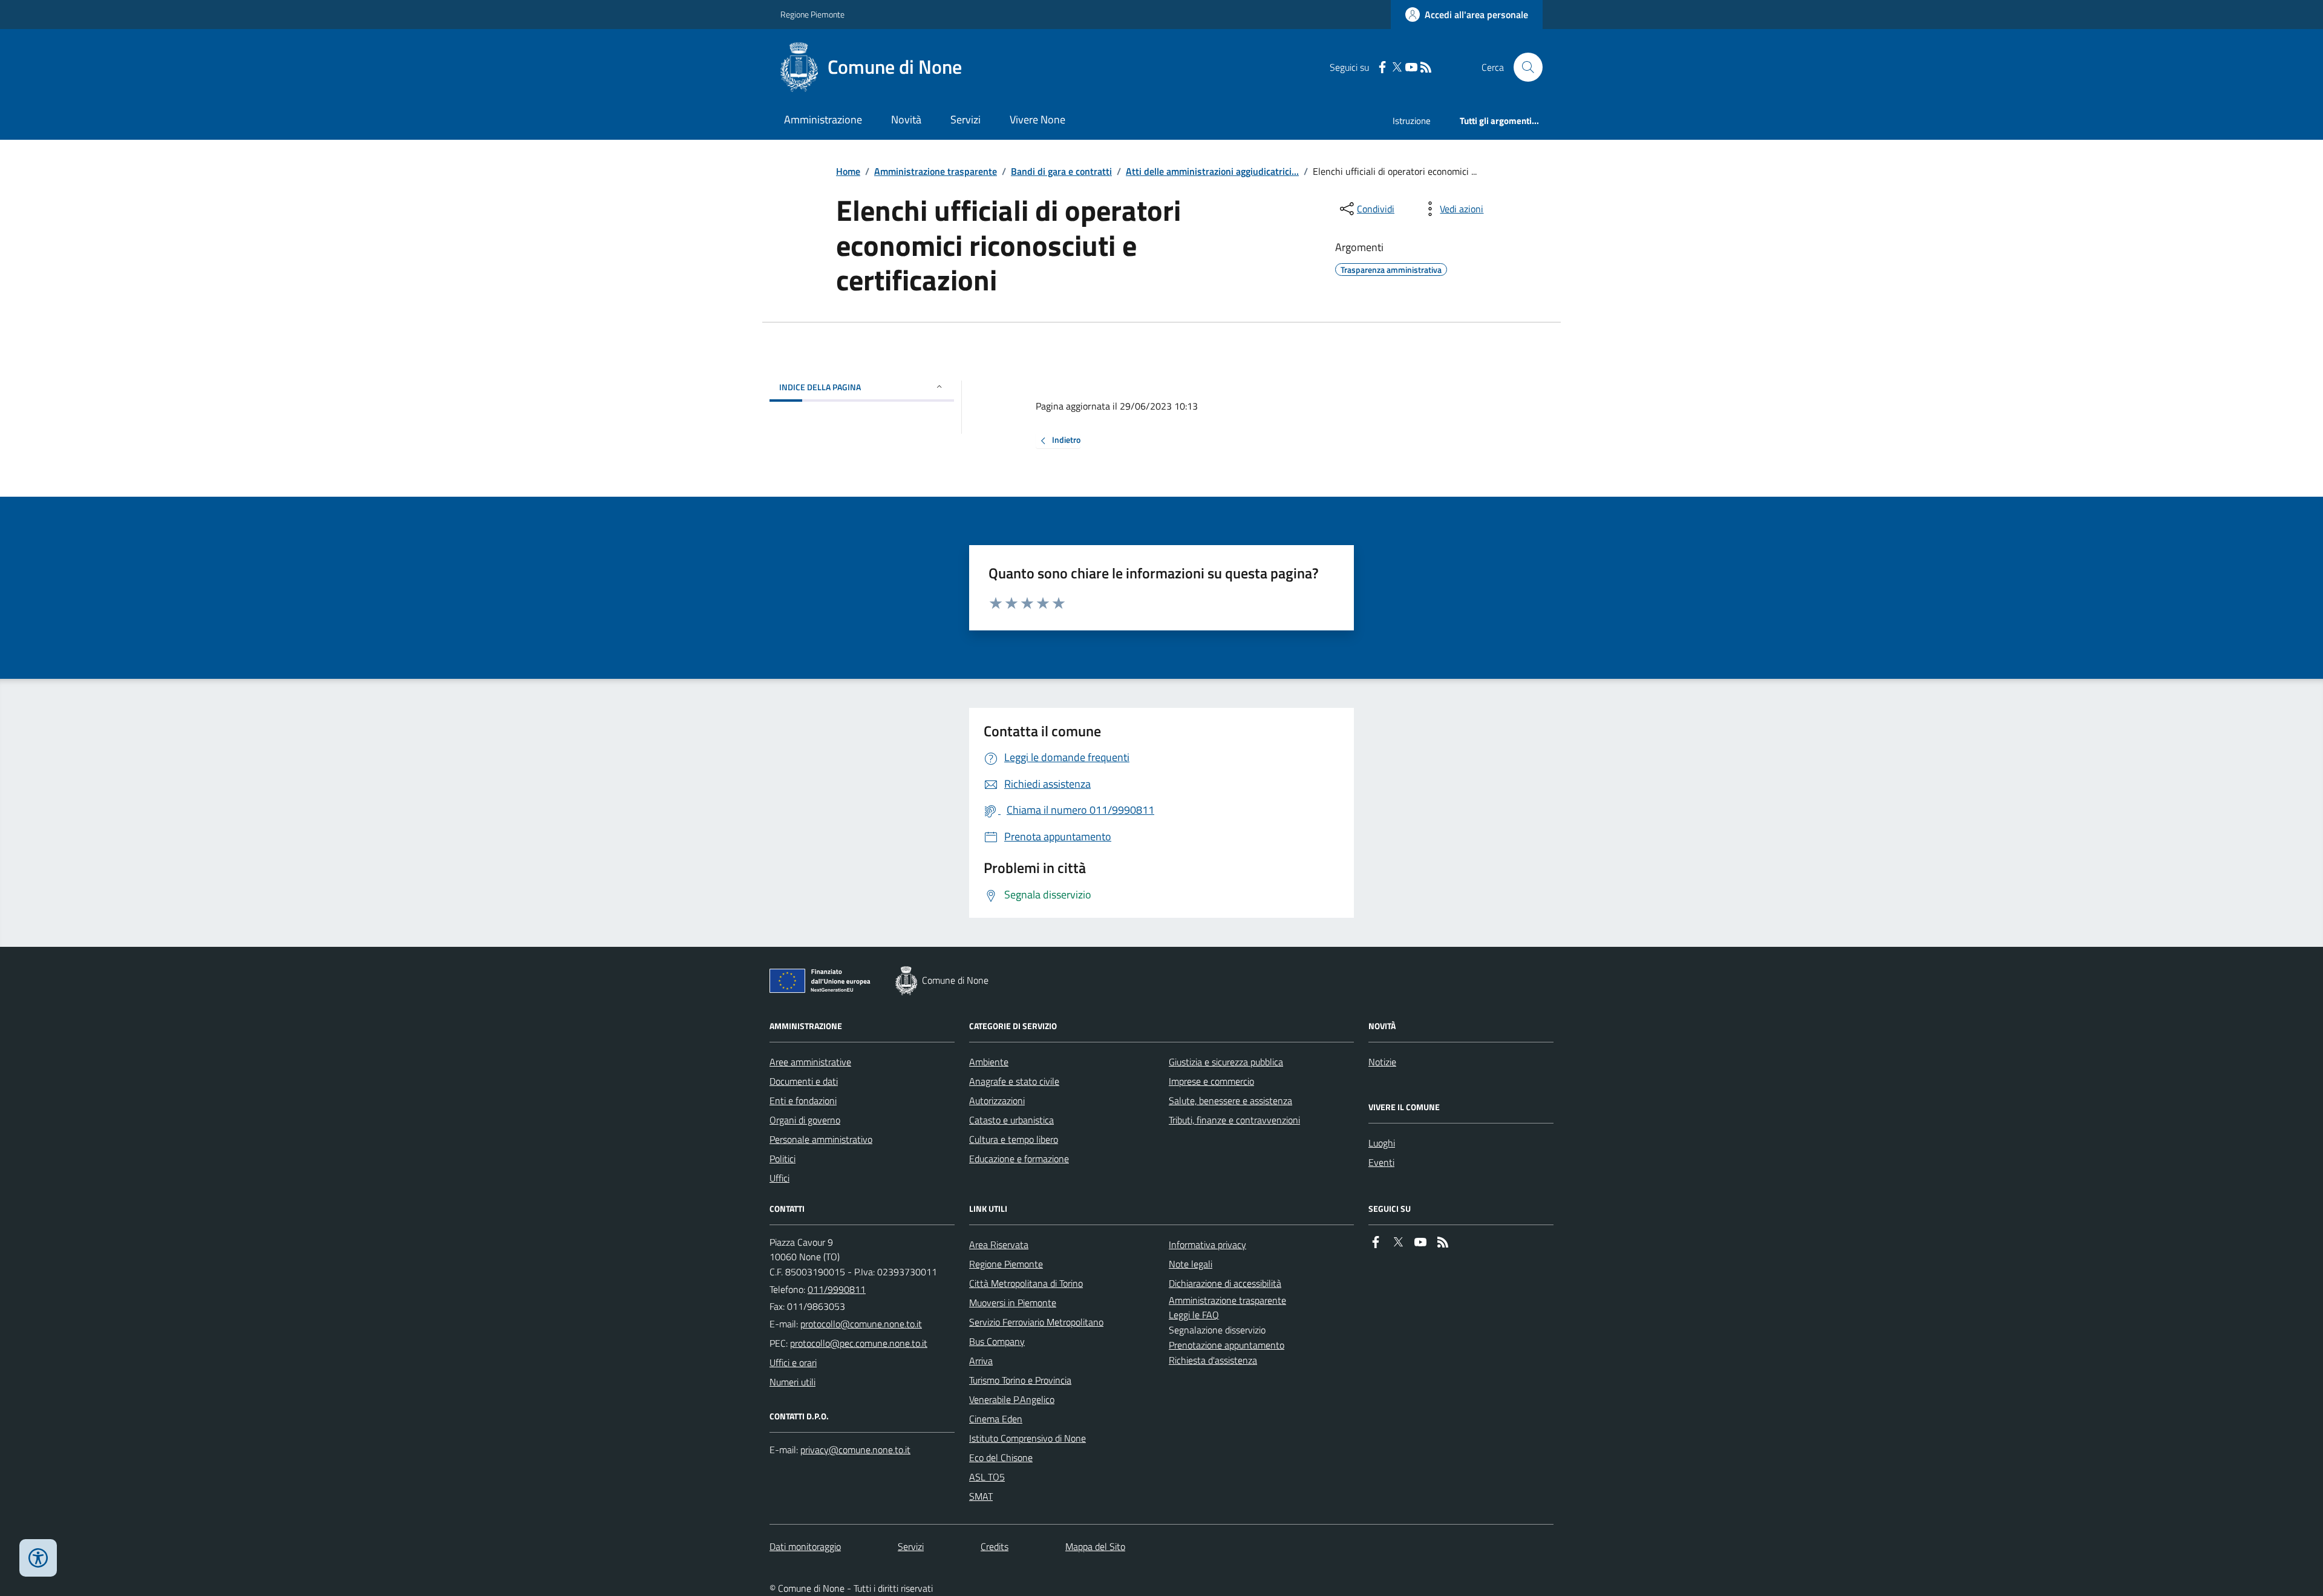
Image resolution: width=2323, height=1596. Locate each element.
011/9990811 (837, 1289)
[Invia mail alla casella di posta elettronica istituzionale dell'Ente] (861, 1324)
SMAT (981, 1496)
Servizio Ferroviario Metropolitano (1036, 1322)
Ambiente (989, 1062)
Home (848, 171)
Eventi (1381, 1162)
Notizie (1382, 1062)
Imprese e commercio (1211, 1081)
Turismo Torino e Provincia (1020, 1380)
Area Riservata (999, 1244)
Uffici (779, 1178)
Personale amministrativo (821, 1139)
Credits (995, 1546)
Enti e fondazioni (803, 1101)
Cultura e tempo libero (1014, 1139)
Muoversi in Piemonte (1013, 1303)
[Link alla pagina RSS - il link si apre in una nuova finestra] (1426, 67)
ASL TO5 (987, 1477)
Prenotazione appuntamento (1227, 1345)
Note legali (1191, 1264)
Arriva (981, 1361)
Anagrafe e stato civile (1014, 1081)
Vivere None (1037, 119)
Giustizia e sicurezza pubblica (1226, 1062)
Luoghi (1382, 1143)
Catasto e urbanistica (1011, 1120)
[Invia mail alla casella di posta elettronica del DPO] (855, 1450)
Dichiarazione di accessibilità (1225, 1283)
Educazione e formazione (1019, 1159)
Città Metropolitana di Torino (1026, 1283)
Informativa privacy (1207, 1244)
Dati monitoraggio (805, 1546)
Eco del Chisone (1001, 1457)
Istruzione (1412, 121)
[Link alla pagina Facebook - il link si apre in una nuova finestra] (1382, 67)
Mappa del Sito (1095, 1546)
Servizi (965, 119)
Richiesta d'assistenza (1213, 1360)
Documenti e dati (804, 1081)
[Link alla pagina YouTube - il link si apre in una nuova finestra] (1411, 67)
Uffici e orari (793, 1362)
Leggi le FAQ (1194, 1315)
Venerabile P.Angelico (1012, 1399)
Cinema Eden (996, 1419)
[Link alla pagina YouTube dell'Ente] (1420, 1242)
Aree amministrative (810, 1062)
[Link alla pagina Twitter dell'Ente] (1398, 1242)
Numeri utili (792, 1382)
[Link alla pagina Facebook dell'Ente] (1376, 1242)
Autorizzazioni (997, 1101)
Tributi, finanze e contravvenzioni (1234, 1120)
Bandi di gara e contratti (1061, 171)
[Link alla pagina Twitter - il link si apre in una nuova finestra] (1397, 67)
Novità (906, 119)
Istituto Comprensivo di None (1028, 1438)
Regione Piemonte (812, 14)
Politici (783, 1159)
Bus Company (997, 1341)
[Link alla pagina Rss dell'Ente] (1443, 1242)
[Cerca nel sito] (1523, 67)
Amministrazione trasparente (936, 171)
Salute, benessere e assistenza (1230, 1101)
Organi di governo (805, 1120)
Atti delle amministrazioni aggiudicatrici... (1212, 171)
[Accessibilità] (38, 1558)
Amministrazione (823, 119)
